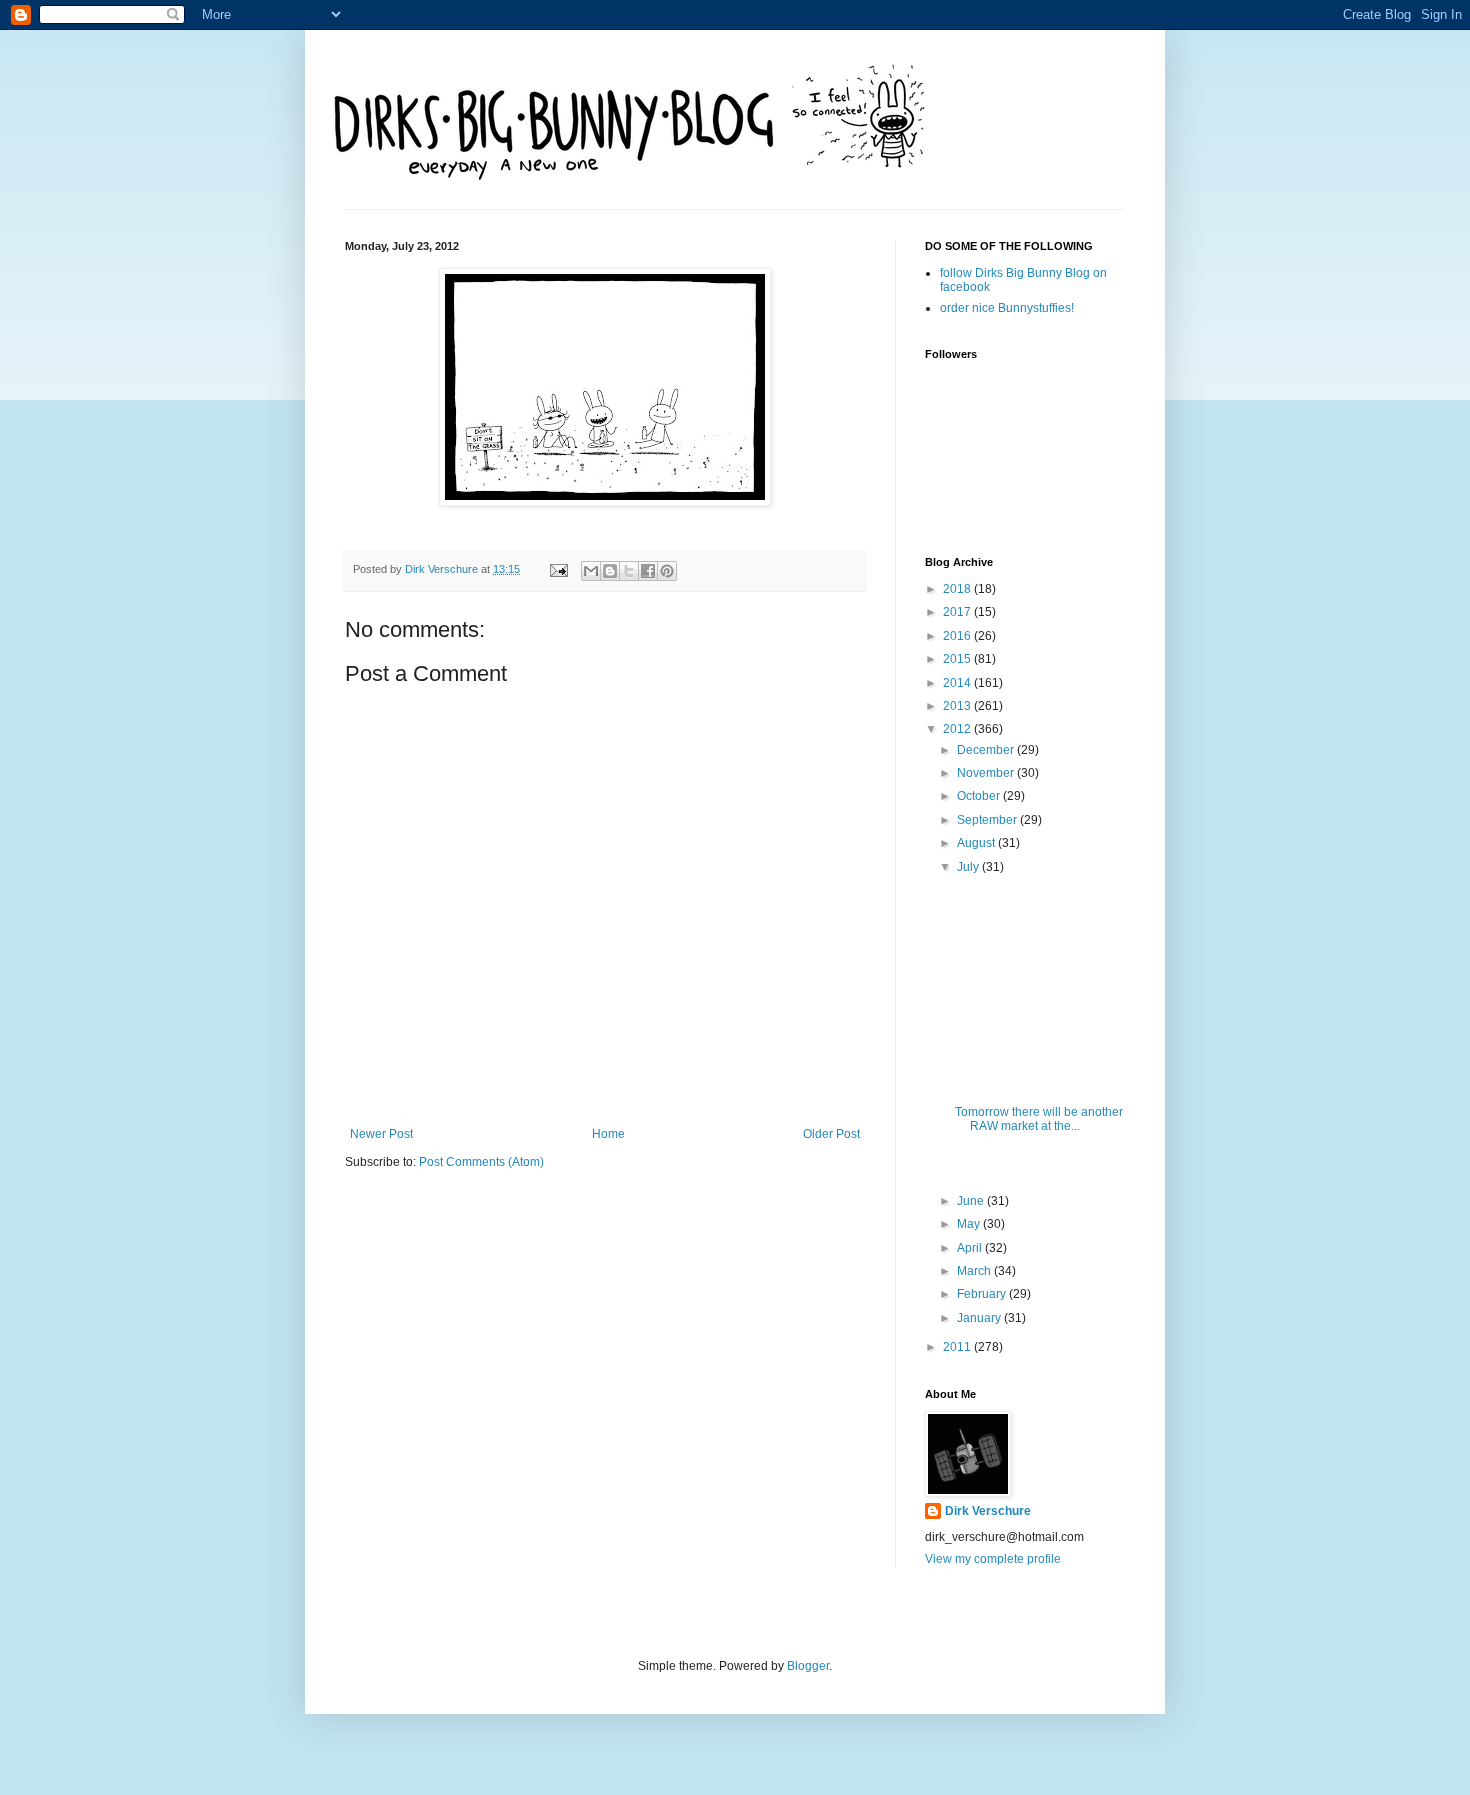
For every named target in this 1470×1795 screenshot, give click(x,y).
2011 (958, 1347)
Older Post (831, 1134)
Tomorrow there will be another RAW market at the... (1039, 1119)
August (977, 843)
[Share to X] (629, 571)
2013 (958, 706)
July (969, 867)
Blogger (808, 1666)
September (988, 820)
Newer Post (381, 1134)
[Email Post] (558, 569)
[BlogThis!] (610, 571)
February (983, 1294)
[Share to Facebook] (648, 571)
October (980, 796)
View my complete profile (993, 1559)
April (971, 1248)
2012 (958, 729)
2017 (958, 612)
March (975, 1271)
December (987, 750)
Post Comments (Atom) (481, 1162)
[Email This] (591, 571)
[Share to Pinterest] (667, 571)
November (987, 773)
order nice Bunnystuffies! (1007, 308)
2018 (958, 589)
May (970, 1224)
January (980, 1318)
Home (608, 1134)
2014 (958, 683)
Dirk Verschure (443, 569)
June (972, 1201)
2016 (958, 636)
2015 (958, 659)
